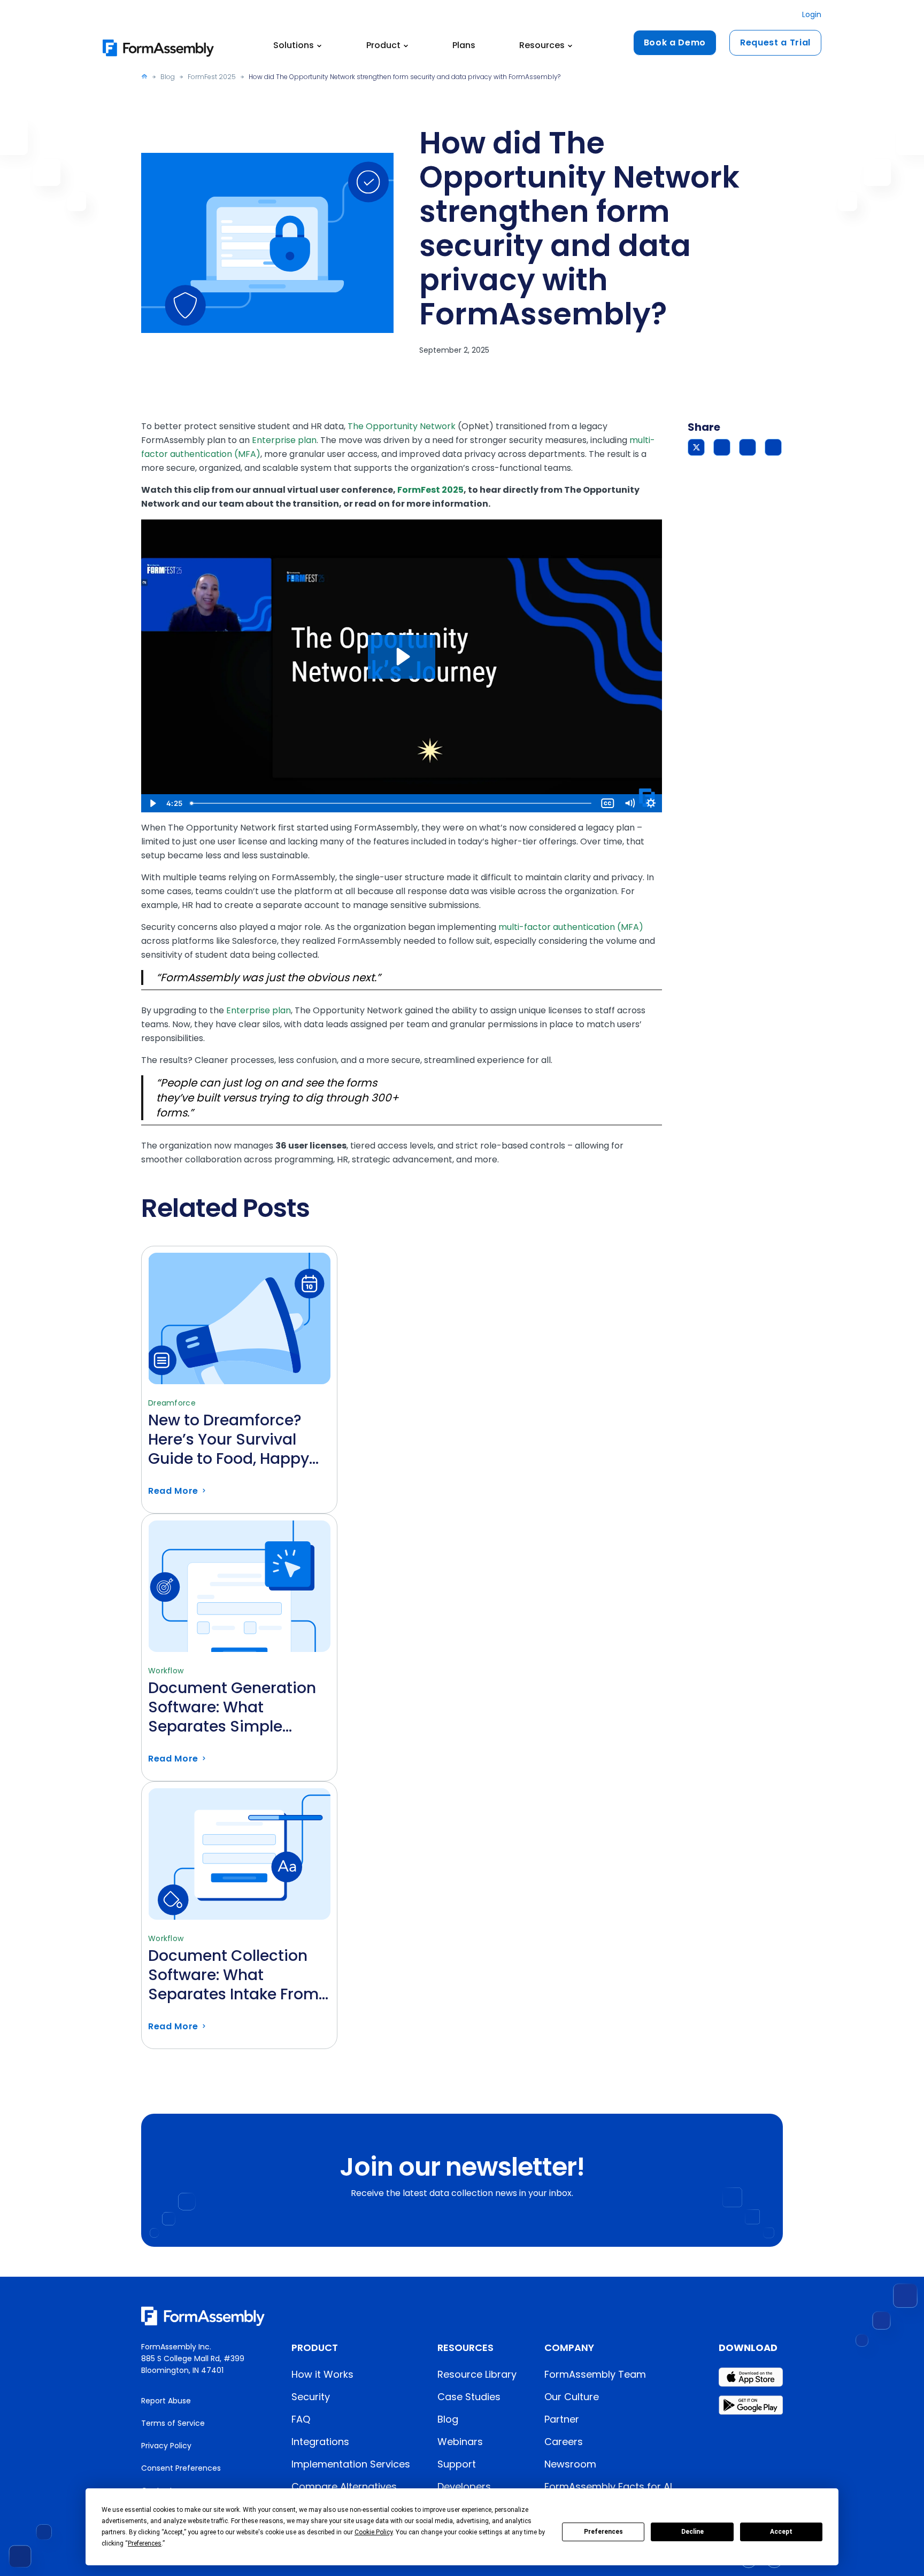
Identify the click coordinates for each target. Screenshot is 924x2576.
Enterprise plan (284, 440)
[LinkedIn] (773, 447)
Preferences (603, 2532)
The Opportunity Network (402, 426)
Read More (239, 1449)
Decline (692, 2532)
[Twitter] (696, 447)
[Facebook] (722, 447)
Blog (168, 77)
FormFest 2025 (212, 77)
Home (144, 76)
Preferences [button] (145, 2543)
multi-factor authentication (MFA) (571, 927)
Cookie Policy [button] (374, 2532)
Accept (781, 2532)
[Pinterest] (748, 447)
